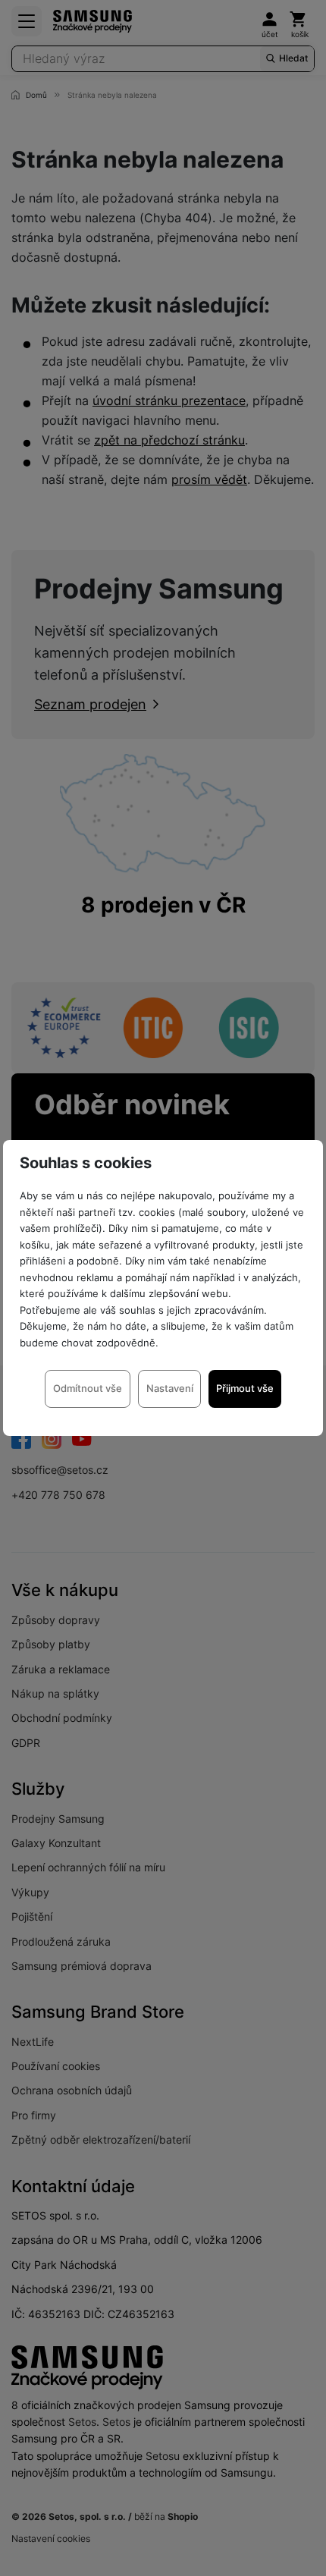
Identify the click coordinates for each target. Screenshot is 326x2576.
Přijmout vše (245, 1388)
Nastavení (170, 1388)
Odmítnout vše (88, 1388)
